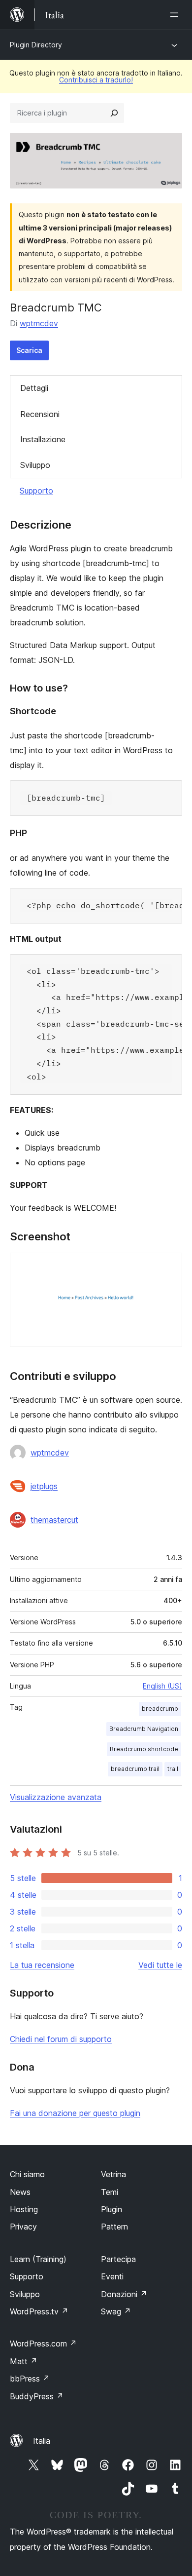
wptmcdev (39, 323)
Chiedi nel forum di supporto (61, 2039)
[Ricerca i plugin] (114, 113)
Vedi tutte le (160, 1965)
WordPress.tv (39, 2311)
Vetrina (113, 2174)
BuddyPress (37, 2396)
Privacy (23, 2227)
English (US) (162, 1686)
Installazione (43, 439)
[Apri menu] (176, 15)
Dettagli (34, 388)
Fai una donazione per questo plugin (75, 2113)
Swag (116, 2311)
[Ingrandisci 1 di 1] (169, 1266)
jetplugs (44, 1486)
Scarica (29, 350)
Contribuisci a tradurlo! (96, 80)
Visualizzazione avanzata (56, 1797)
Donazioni (124, 2294)
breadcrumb (160, 1709)
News (20, 2192)
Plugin (112, 2209)
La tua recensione (42, 1965)
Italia (42, 2441)
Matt (24, 2361)
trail (173, 1769)
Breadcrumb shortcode (144, 1749)
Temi (110, 2192)
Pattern (114, 2227)
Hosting (24, 2209)
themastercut (54, 1520)
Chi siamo (27, 2174)
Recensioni (40, 414)
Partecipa (118, 2259)
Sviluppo (35, 465)
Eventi (112, 2276)
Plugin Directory (36, 45)
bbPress (30, 2379)
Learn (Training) (38, 2259)
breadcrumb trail (135, 1769)
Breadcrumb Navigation (144, 1729)
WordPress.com (43, 2344)
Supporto (36, 491)
